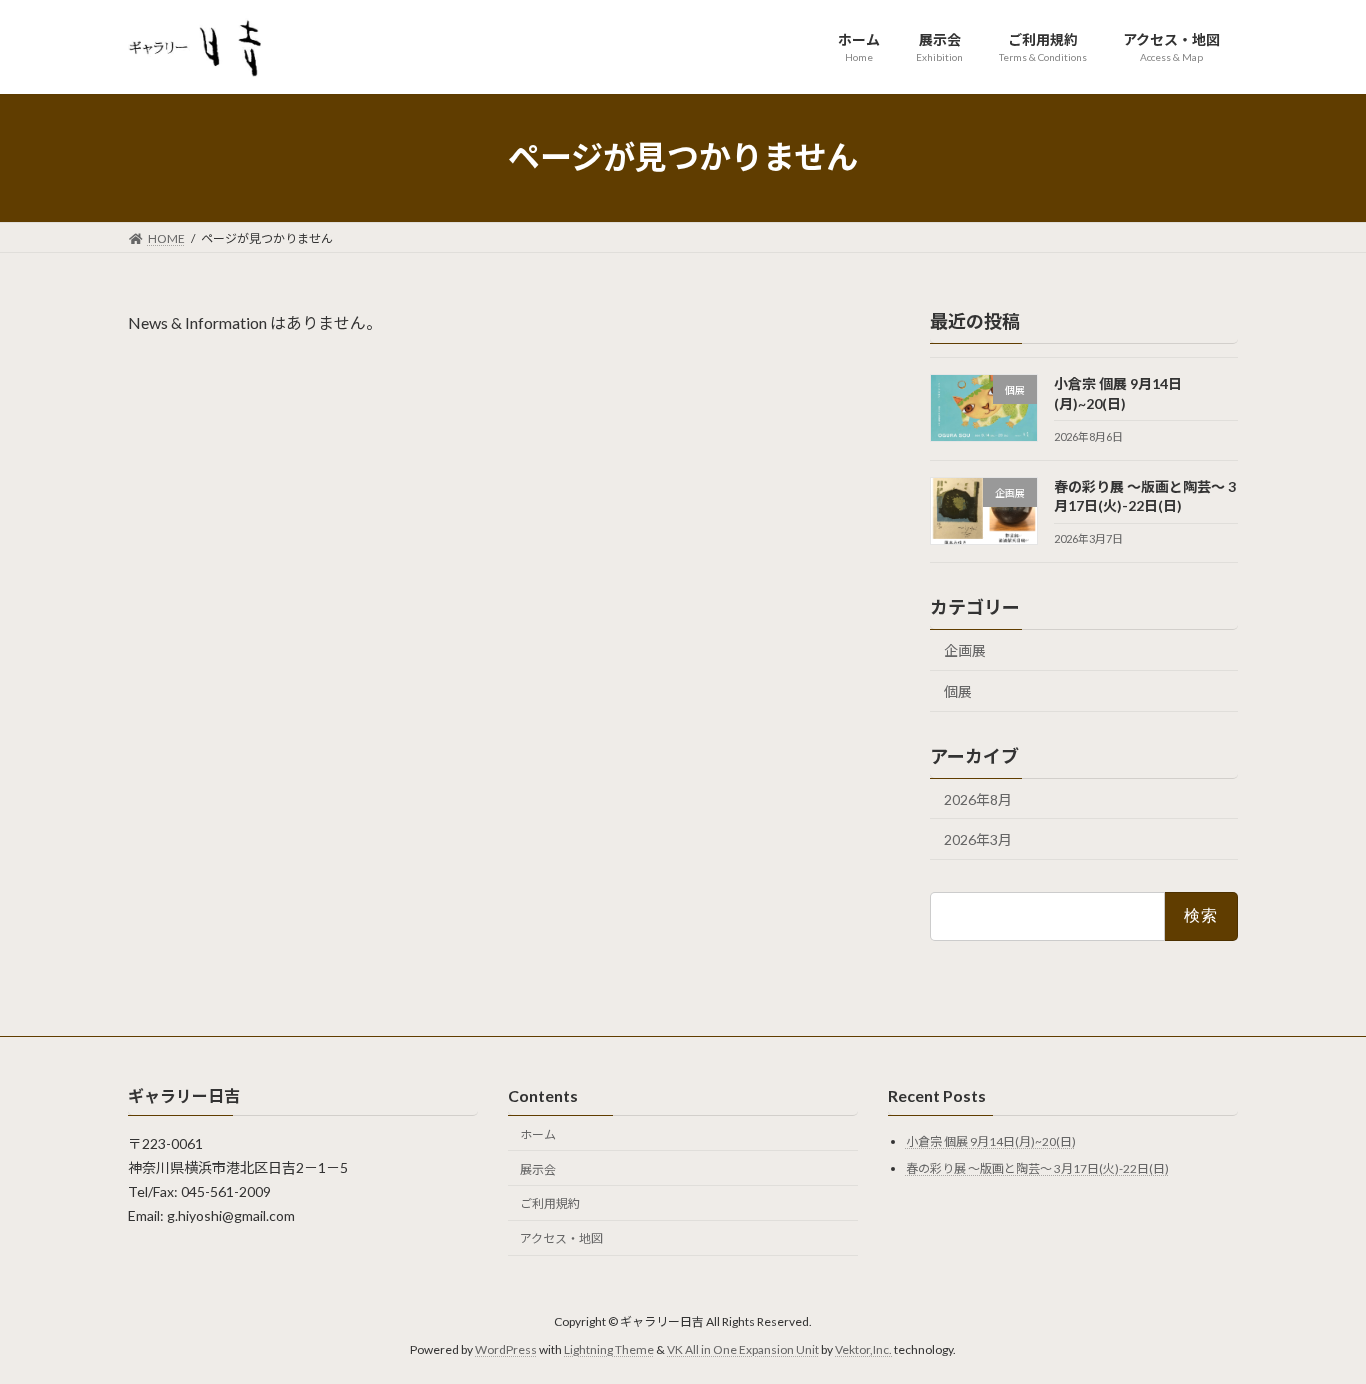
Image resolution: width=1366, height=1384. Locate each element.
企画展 (965, 650)
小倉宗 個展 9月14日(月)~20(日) (991, 1142)
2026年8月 (978, 798)
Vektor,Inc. (863, 1349)
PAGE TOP (1315, 1323)
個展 (958, 690)
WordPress (506, 1349)
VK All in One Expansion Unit (743, 1349)
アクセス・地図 (561, 1238)
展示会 (538, 1169)
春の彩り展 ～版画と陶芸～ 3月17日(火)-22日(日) (1037, 1168)
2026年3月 (978, 839)
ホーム (538, 1134)
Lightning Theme (609, 1349)
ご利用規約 (550, 1203)
